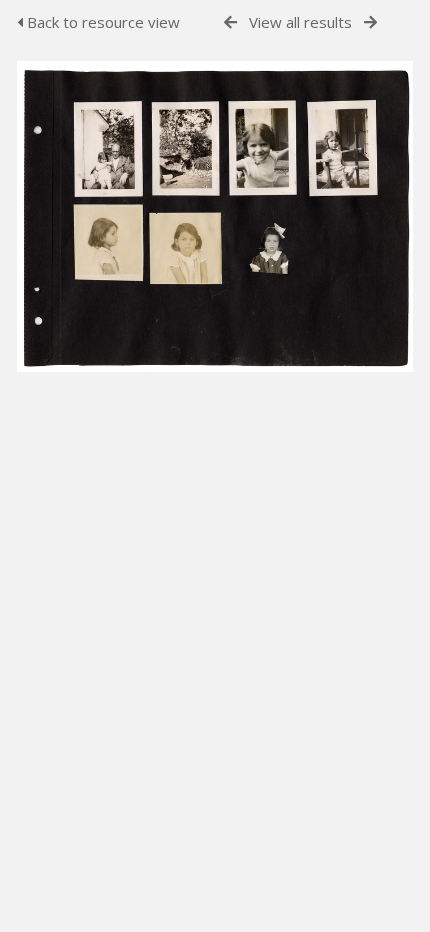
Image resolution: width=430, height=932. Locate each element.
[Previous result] (230, 22)
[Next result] (370, 22)
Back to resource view (101, 22)
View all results (300, 22)
